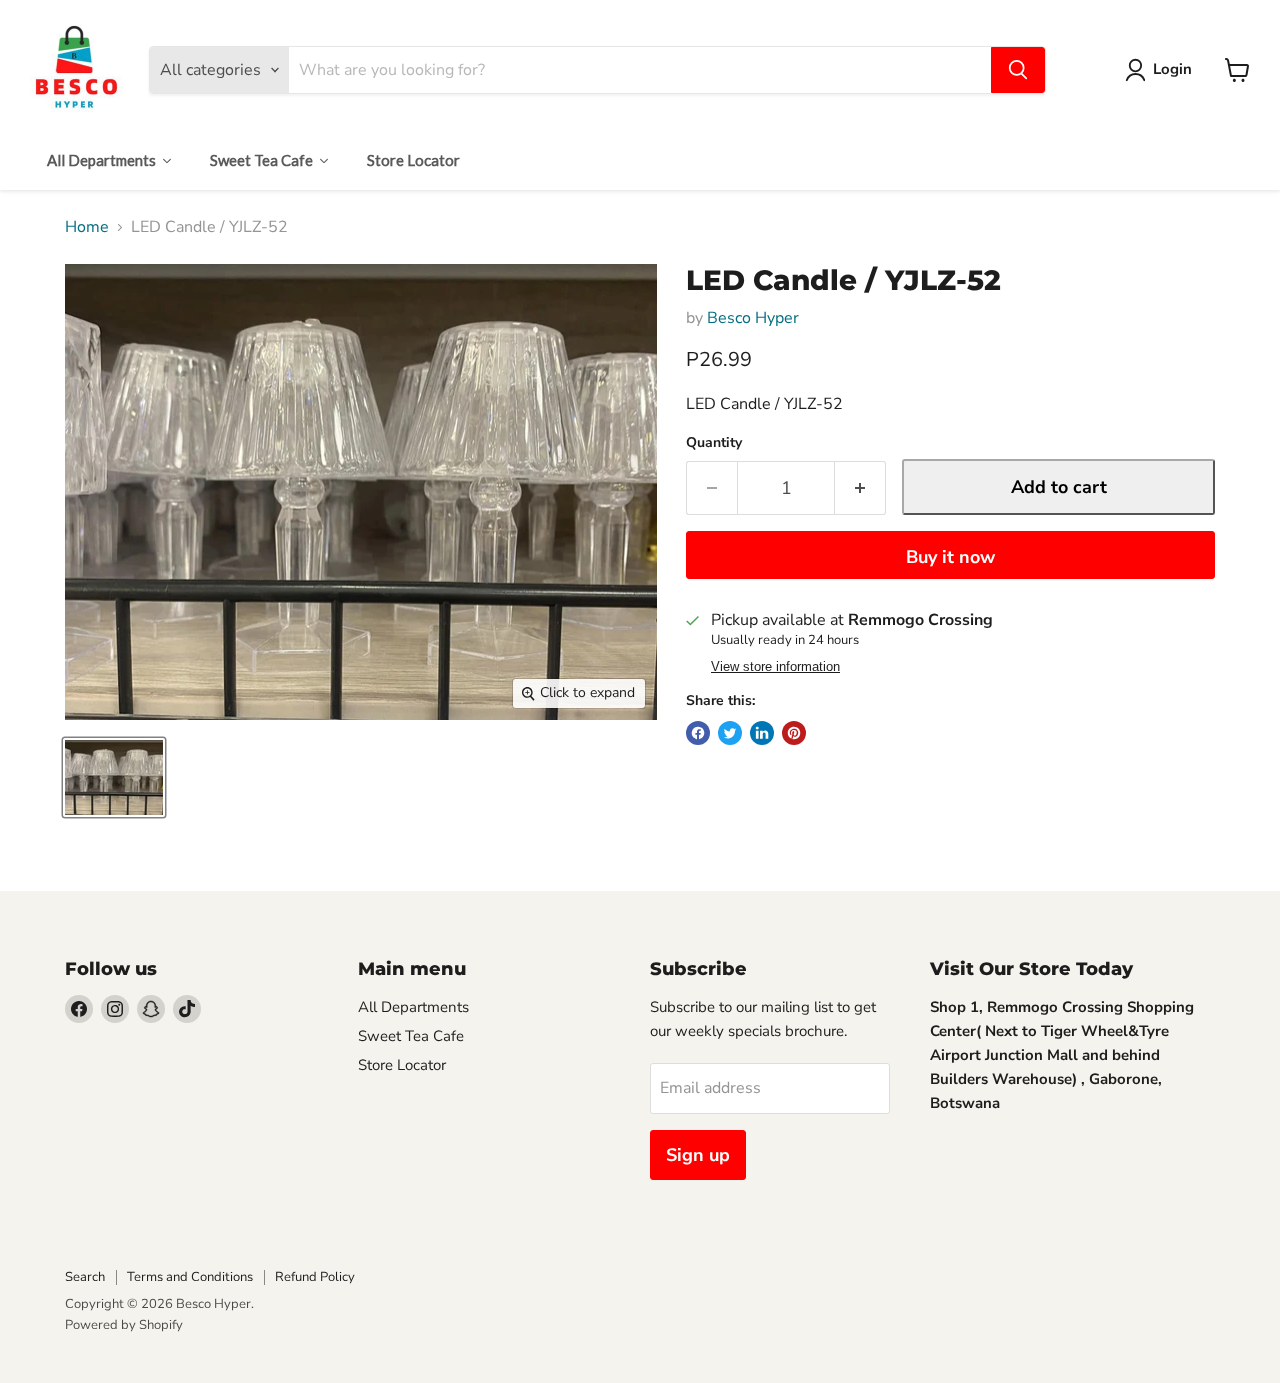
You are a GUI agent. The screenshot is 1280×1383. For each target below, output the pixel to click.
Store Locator (402, 1065)
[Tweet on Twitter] (730, 733)
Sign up (698, 1155)
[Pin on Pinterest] (794, 733)
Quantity (714, 443)
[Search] (1018, 70)
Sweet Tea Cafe (411, 1036)
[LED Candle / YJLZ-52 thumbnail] (114, 777)
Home (87, 227)
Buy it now (950, 557)
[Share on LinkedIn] (762, 733)
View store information (775, 667)
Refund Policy (315, 1277)
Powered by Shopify (124, 1325)
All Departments (413, 1007)
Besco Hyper (753, 318)
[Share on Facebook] (698, 733)
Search (85, 1277)
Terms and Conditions (190, 1277)
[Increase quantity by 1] (860, 488)
